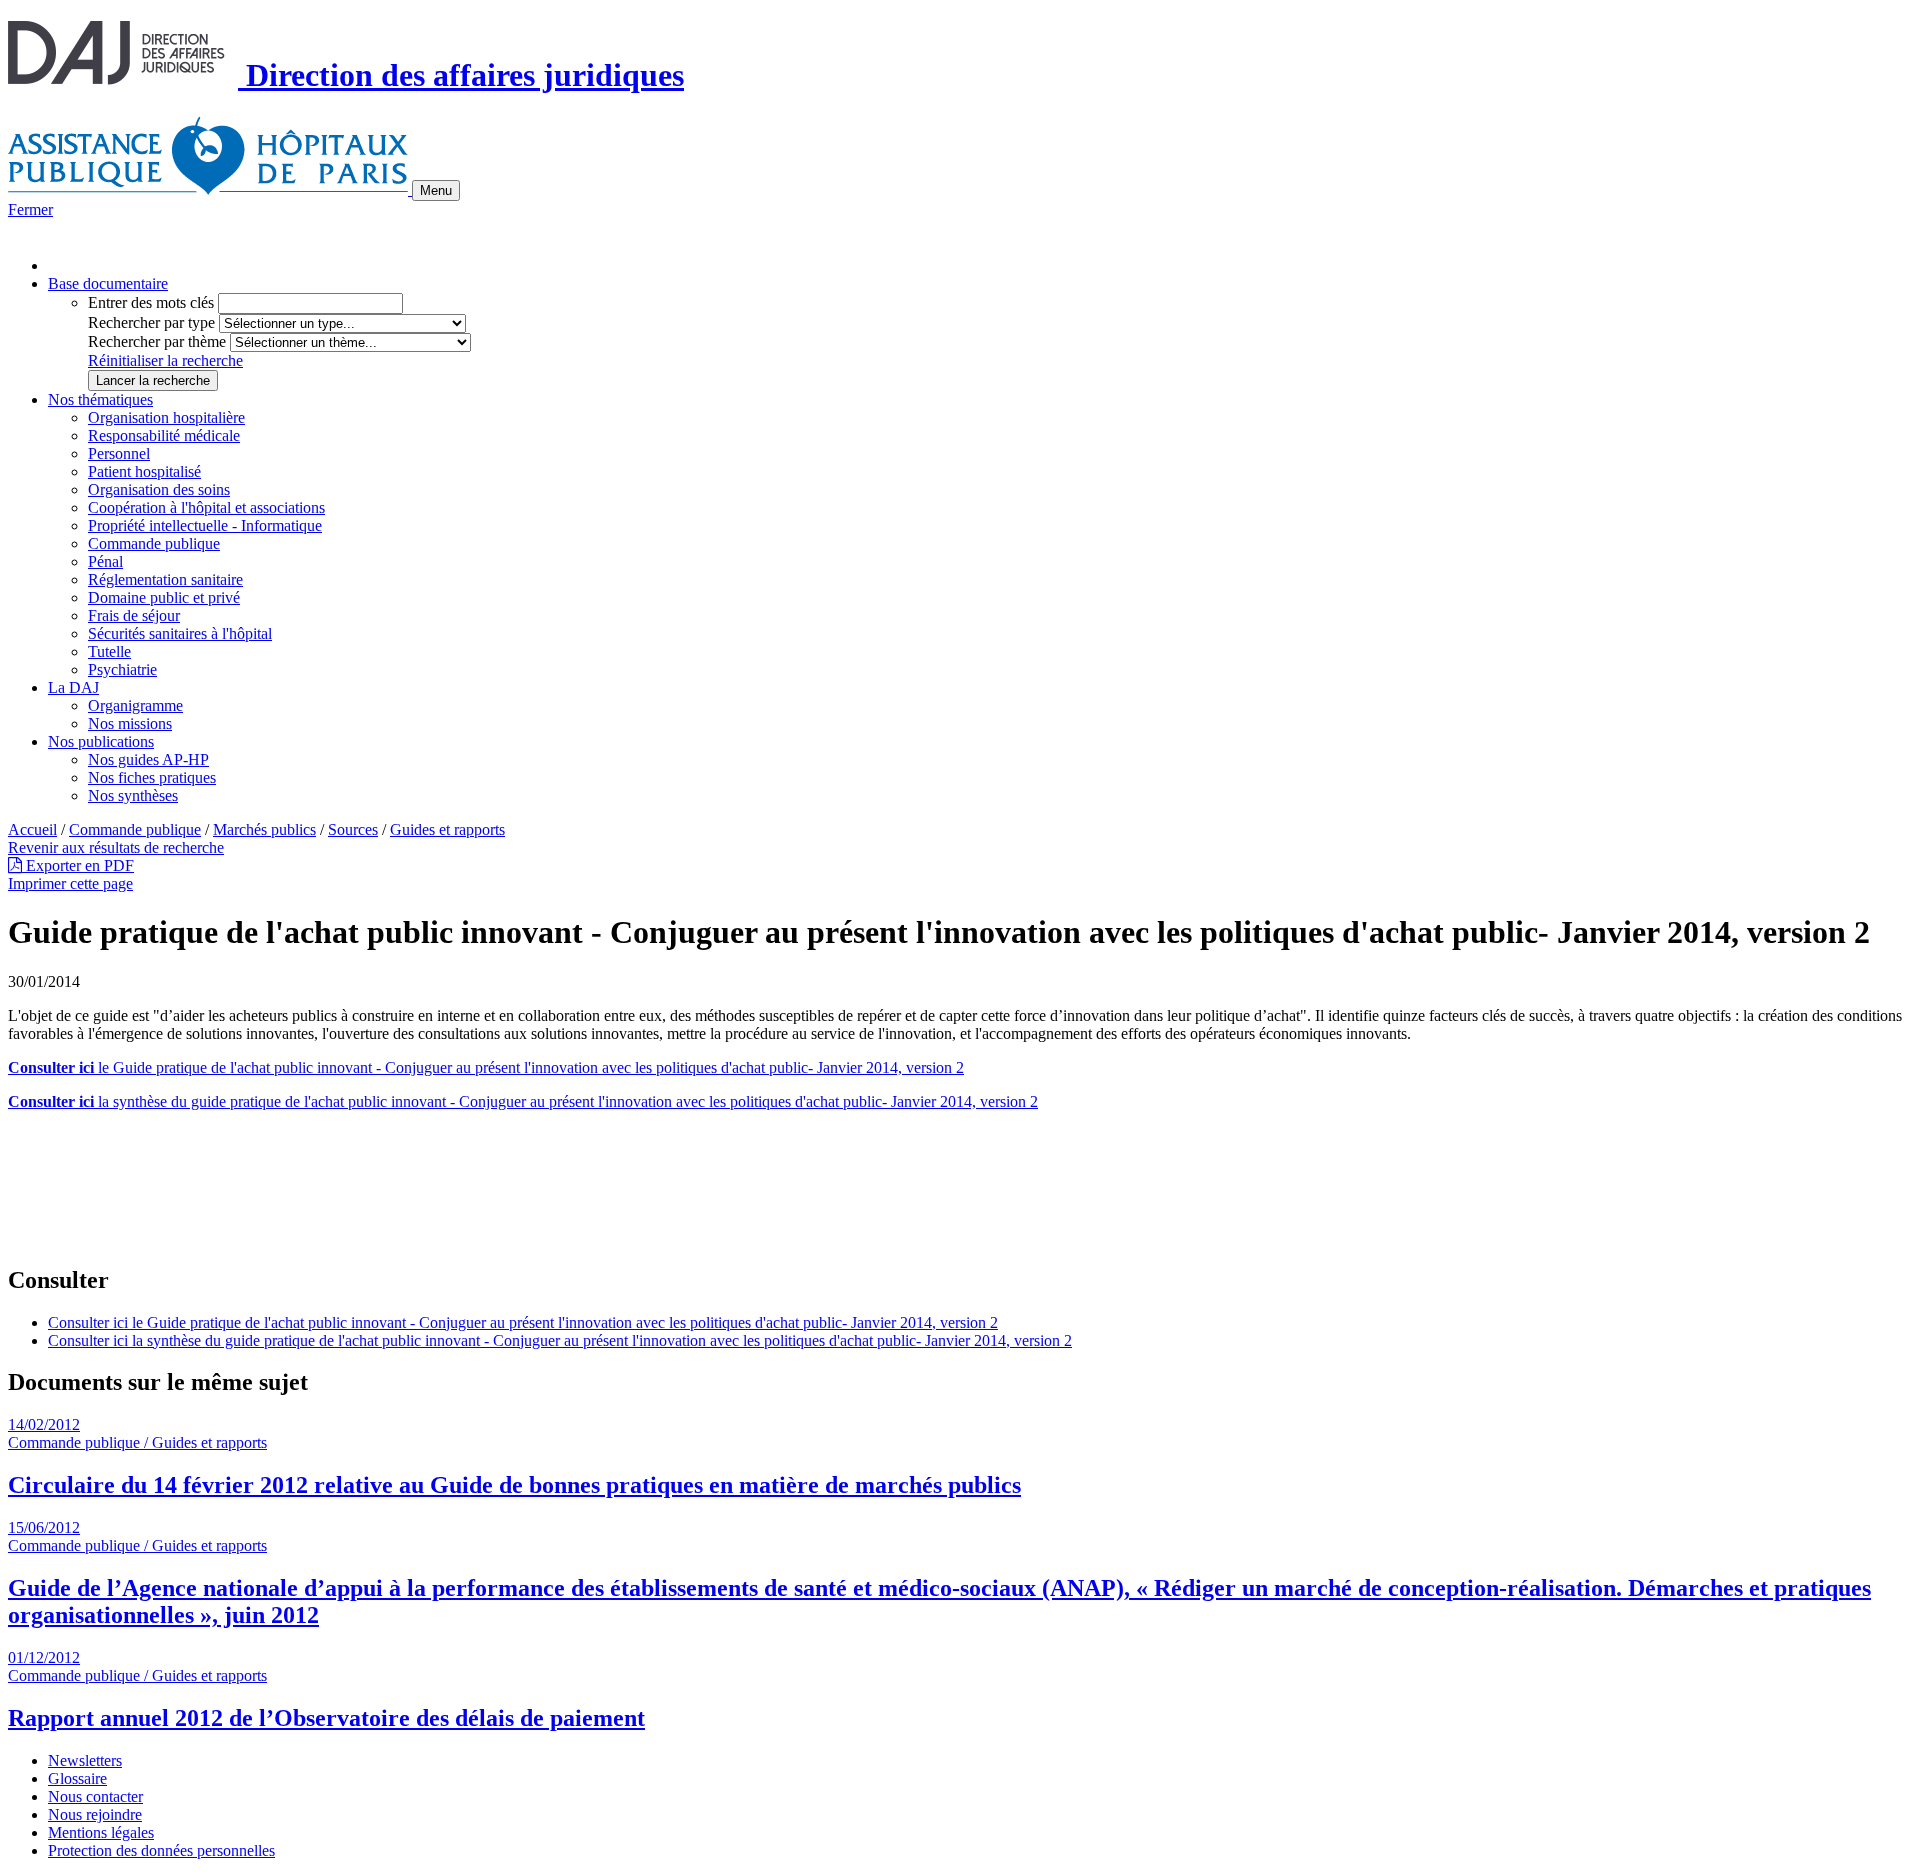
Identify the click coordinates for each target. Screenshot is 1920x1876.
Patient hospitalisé (144, 471)
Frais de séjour (134, 615)
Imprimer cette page (70, 883)
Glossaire (77, 1778)
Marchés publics (264, 829)
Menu (436, 190)
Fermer (30, 209)
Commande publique (154, 543)
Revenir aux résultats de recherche (116, 847)
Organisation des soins (159, 489)
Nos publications (101, 741)
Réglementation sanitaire (165, 579)
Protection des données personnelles (161, 1850)
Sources (353, 829)
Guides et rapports (447, 829)
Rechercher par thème (157, 341)
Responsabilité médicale (164, 435)
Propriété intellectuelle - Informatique (205, 525)
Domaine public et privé (164, 597)
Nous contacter (95, 1796)
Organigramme (135, 705)
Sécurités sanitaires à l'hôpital (180, 633)
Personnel (119, 453)
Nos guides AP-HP (148, 759)
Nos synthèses (133, 795)
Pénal (105, 561)
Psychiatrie (122, 669)
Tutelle (109, 651)
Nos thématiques (100, 399)
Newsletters (85, 1760)
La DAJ (73, 687)
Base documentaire (108, 283)
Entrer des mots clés (151, 302)
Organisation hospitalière (166, 417)
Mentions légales (101, 1832)
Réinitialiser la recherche (165, 360)
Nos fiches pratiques (152, 777)
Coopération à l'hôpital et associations (206, 507)
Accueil (32, 829)
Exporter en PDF (78, 865)
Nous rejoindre (95, 1814)
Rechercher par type (151, 322)
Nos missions (130, 723)
